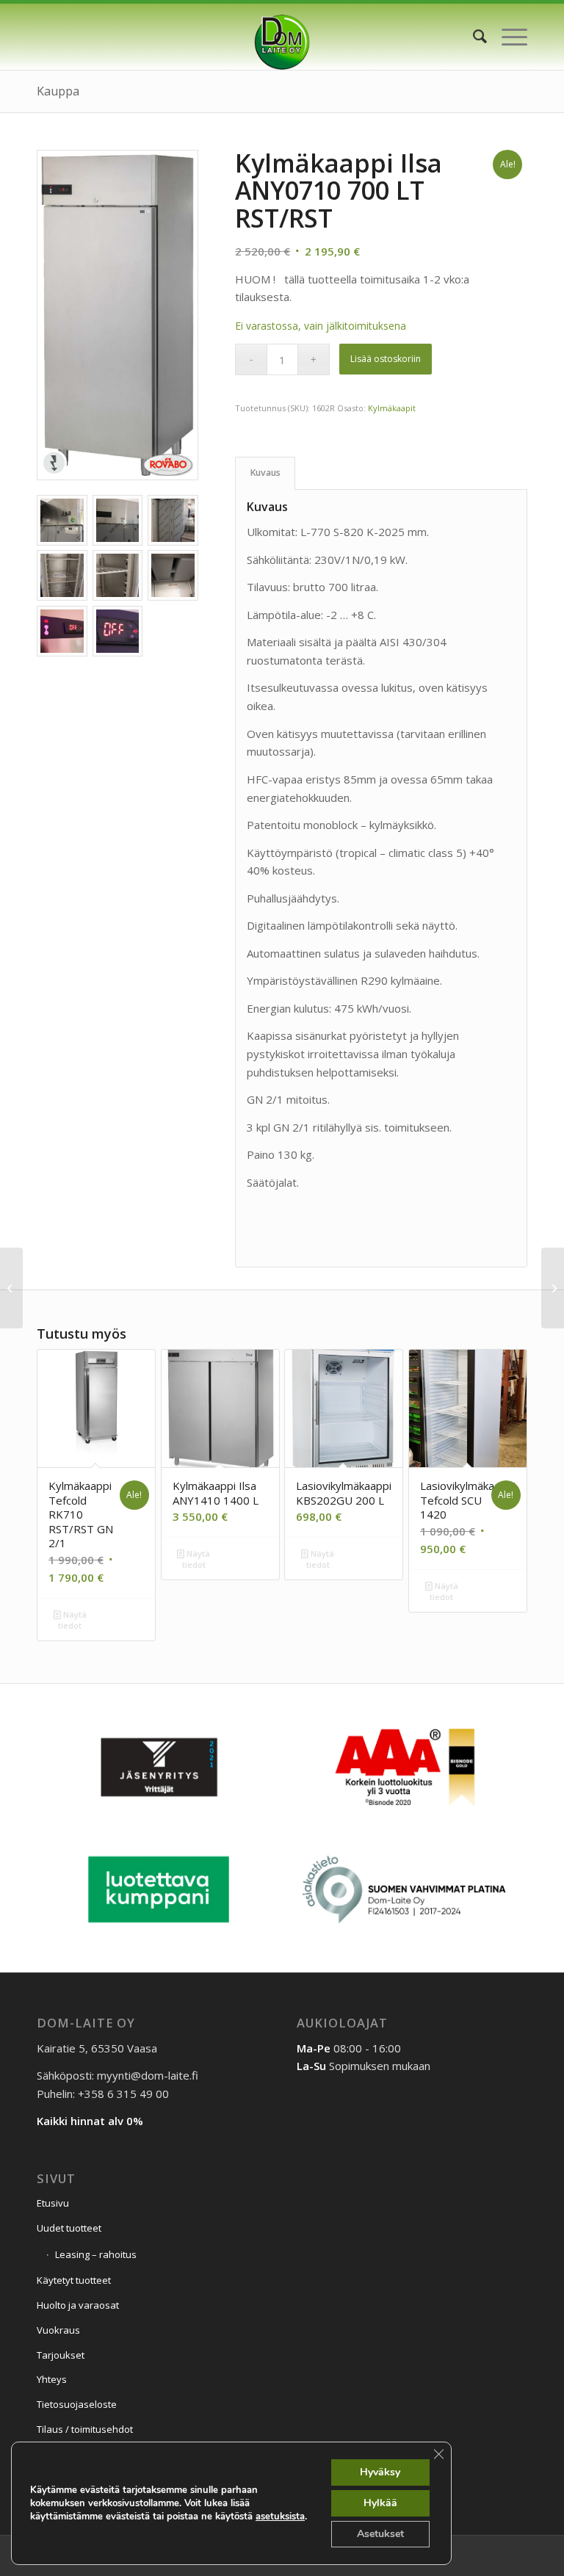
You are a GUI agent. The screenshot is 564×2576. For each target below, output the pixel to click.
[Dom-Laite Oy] (282, 37)
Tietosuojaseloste (77, 2404)
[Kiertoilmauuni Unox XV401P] (553, 1288)
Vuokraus (58, 2330)
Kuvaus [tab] (265, 473)
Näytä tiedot (72, 1620)
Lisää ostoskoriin (386, 359)
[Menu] (507, 37)
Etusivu (53, 2203)
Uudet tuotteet (69, 2228)
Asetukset (380, 2534)
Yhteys (52, 2379)
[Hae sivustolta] (473, 37)
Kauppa (58, 91)
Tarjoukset (61, 2355)
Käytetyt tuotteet (74, 2280)
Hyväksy (380, 2472)
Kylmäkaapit (392, 408)
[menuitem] (473, 37)
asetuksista (280, 2517)
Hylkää (380, 2503)
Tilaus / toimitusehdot (85, 2429)
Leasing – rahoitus (96, 2254)
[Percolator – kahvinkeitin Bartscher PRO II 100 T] (11, 1288)
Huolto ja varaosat (78, 2305)
